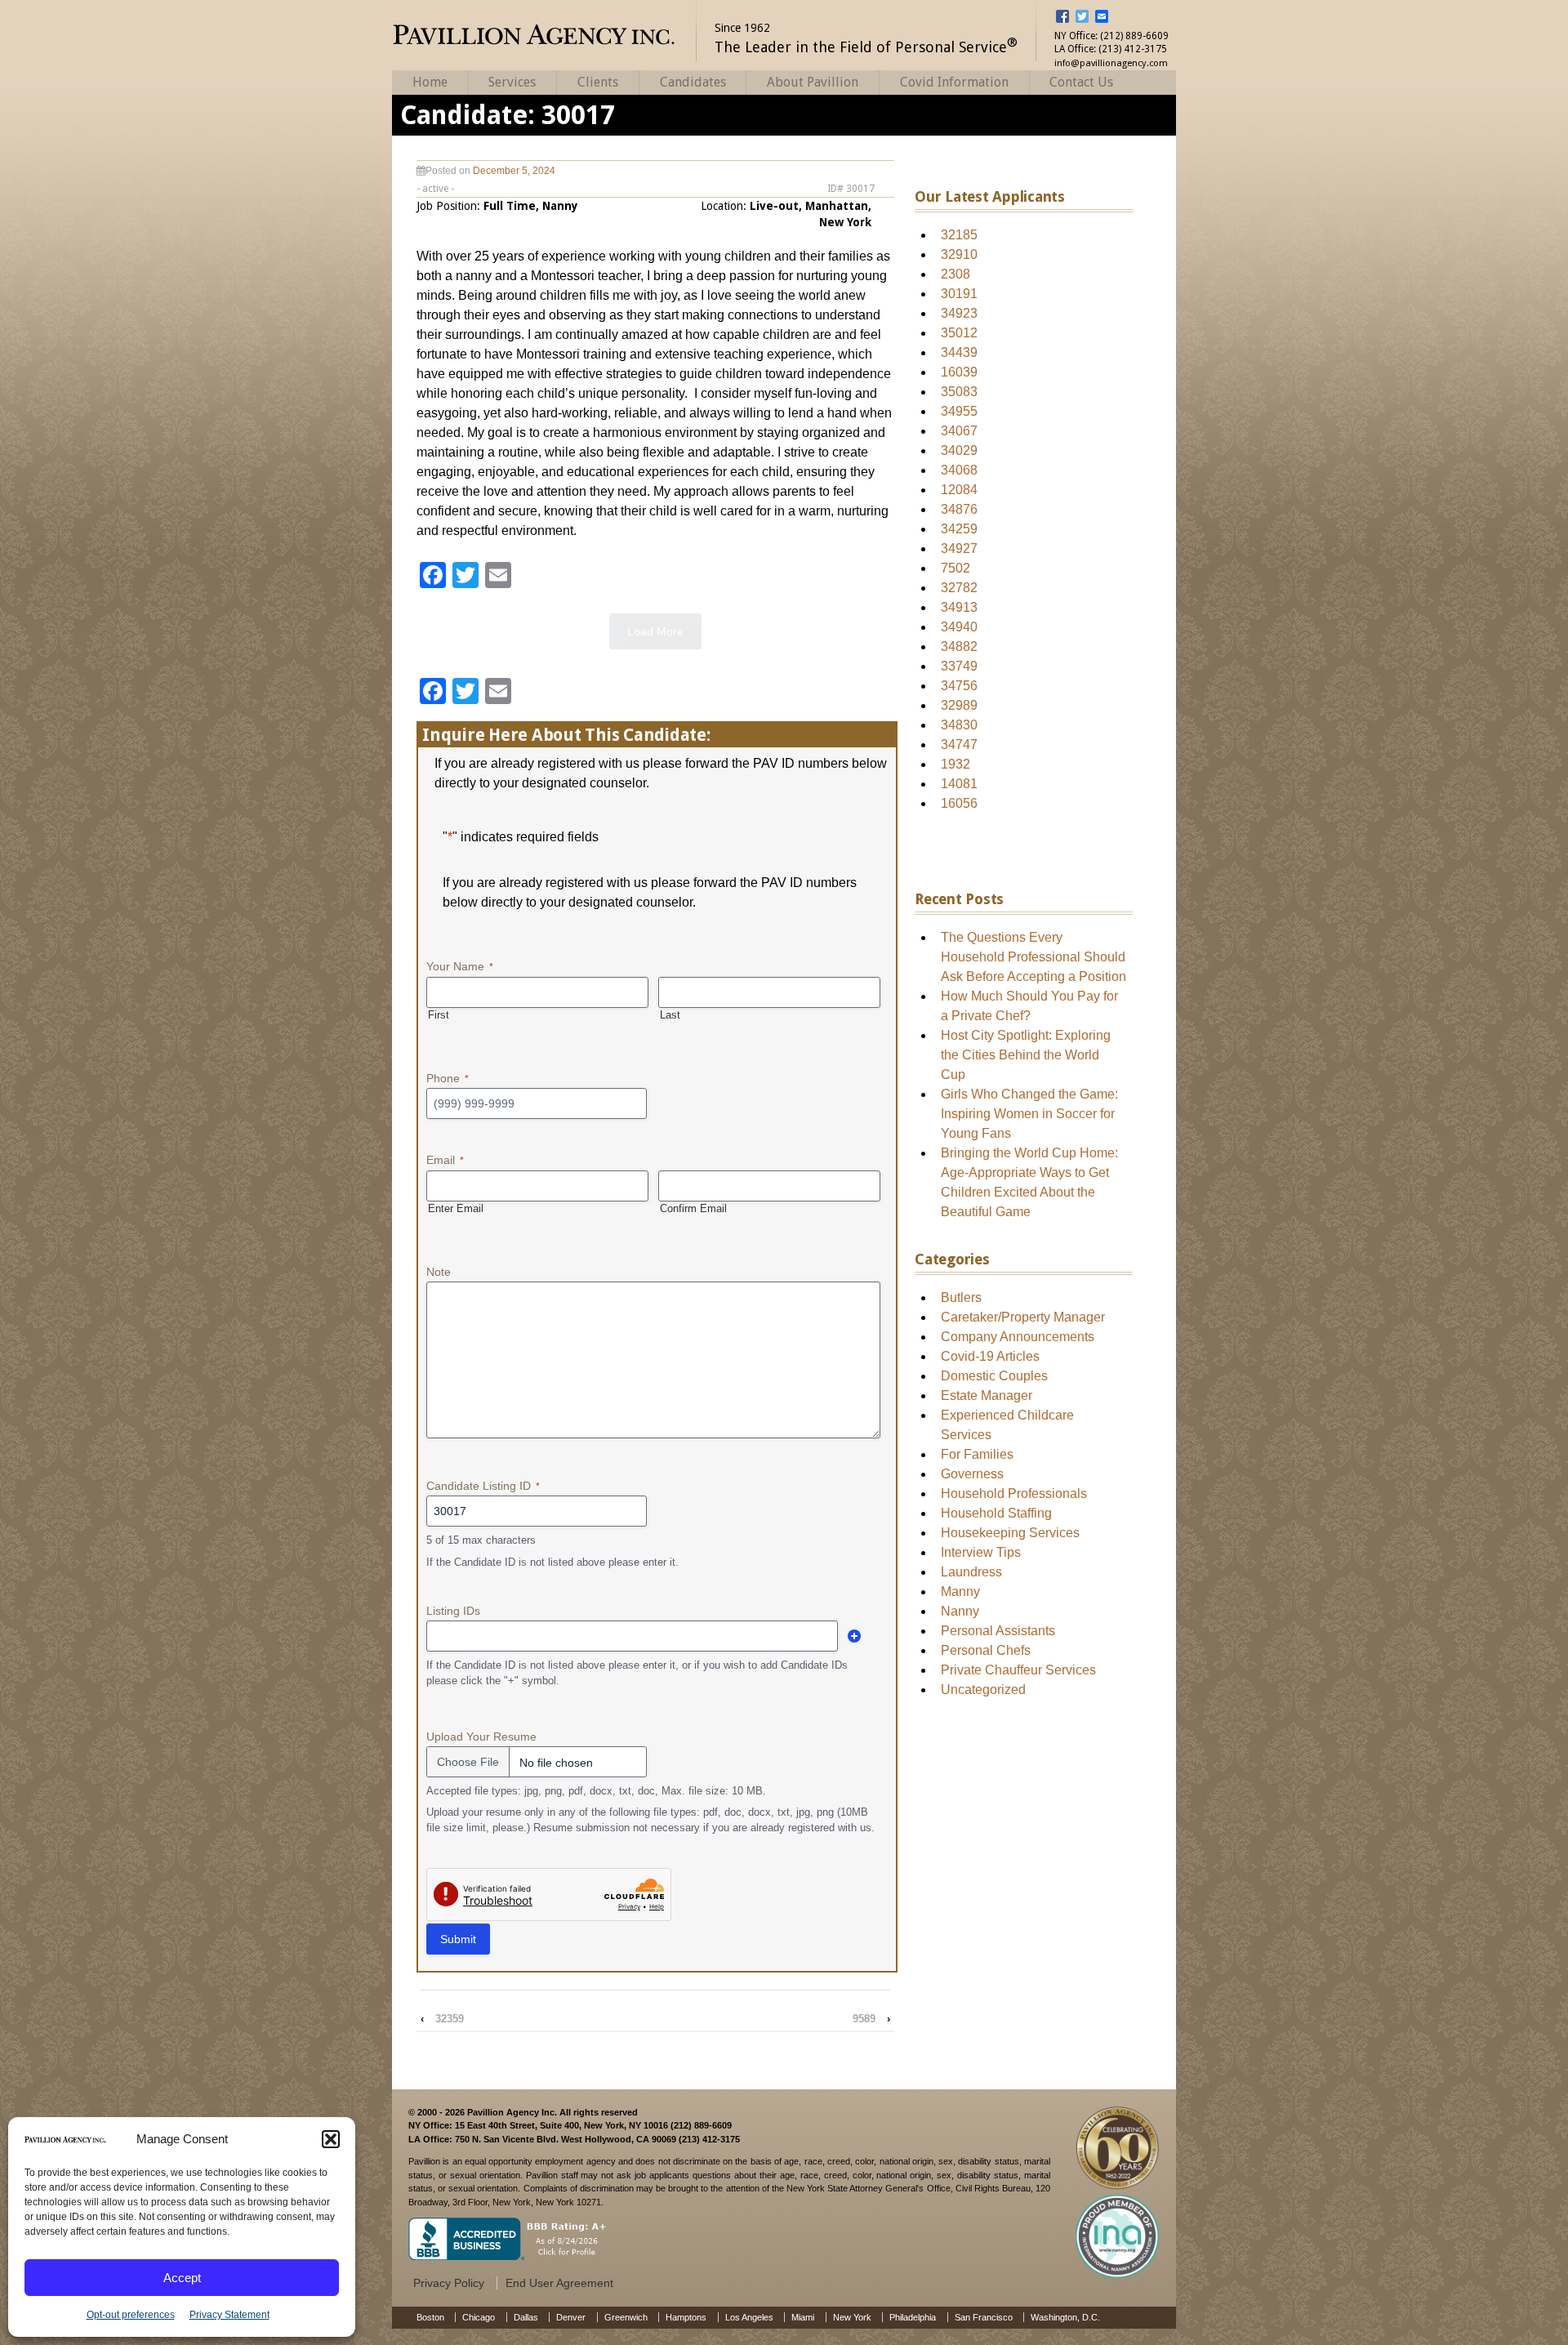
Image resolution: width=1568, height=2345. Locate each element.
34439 (959, 352)
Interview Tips (981, 1552)
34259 (959, 529)
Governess (972, 1474)
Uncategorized (983, 1690)
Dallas (526, 2317)
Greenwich (626, 2317)
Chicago (479, 2317)
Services (512, 82)
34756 (959, 686)
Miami (803, 2317)
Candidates (693, 82)
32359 (450, 2019)
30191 (959, 294)
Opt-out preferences (131, 2315)
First (439, 1015)
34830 (959, 725)
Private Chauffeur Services (1018, 1670)
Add (854, 1636)
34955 (959, 411)
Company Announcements (1018, 1337)
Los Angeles (749, 2317)
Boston (430, 2317)
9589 (864, 2019)
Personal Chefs (986, 1650)
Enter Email (456, 1208)
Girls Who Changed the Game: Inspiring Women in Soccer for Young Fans (1029, 1114)
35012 (959, 333)
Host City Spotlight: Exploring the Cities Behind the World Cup (1026, 1055)
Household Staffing (996, 1513)
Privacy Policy (449, 2283)
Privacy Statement (229, 2315)
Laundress (971, 1572)
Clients (598, 82)
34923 (959, 313)
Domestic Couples (994, 1376)
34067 (959, 431)
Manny (960, 1592)
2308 (955, 274)
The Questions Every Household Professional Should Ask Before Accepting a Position (1033, 957)
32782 (959, 588)
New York (852, 2317)
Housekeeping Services (1010, 1533)
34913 (959, 607)
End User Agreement (559, 2283)
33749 (959, 666)
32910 (959, 254)
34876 (959, 509)
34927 (959, 548)
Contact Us (1081, 82)
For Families (977, 1454)
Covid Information (954, 82)
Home (430, 82)
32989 (959, 705)
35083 (959, 392)
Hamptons (686, 2317)
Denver (571, 2317)
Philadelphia (913, 2317)
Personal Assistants (998, 1631)
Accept (182, 2278)
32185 (959, 235)
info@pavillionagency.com (1111, 63)
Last (670, 1015)
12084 (959, 490)
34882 (959, 646)
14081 (959, 784)
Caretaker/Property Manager (1023, 1317)
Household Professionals (1014, 1493)
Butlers (961, 1297)
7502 (955, 568)
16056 (959, 803)
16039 (959, 372)
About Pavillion (813, 82)
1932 (955, 764)
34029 (959, 450)
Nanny (960, 1611)
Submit (458, 1939)
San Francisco (984, 2317)
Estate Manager (987, 1395)
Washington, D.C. (1065, 2317)
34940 (959, 627)
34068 (959, 470)
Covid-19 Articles (990, 1356)
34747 (959, 745)
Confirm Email (693, 1208)
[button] (331, 2139)
